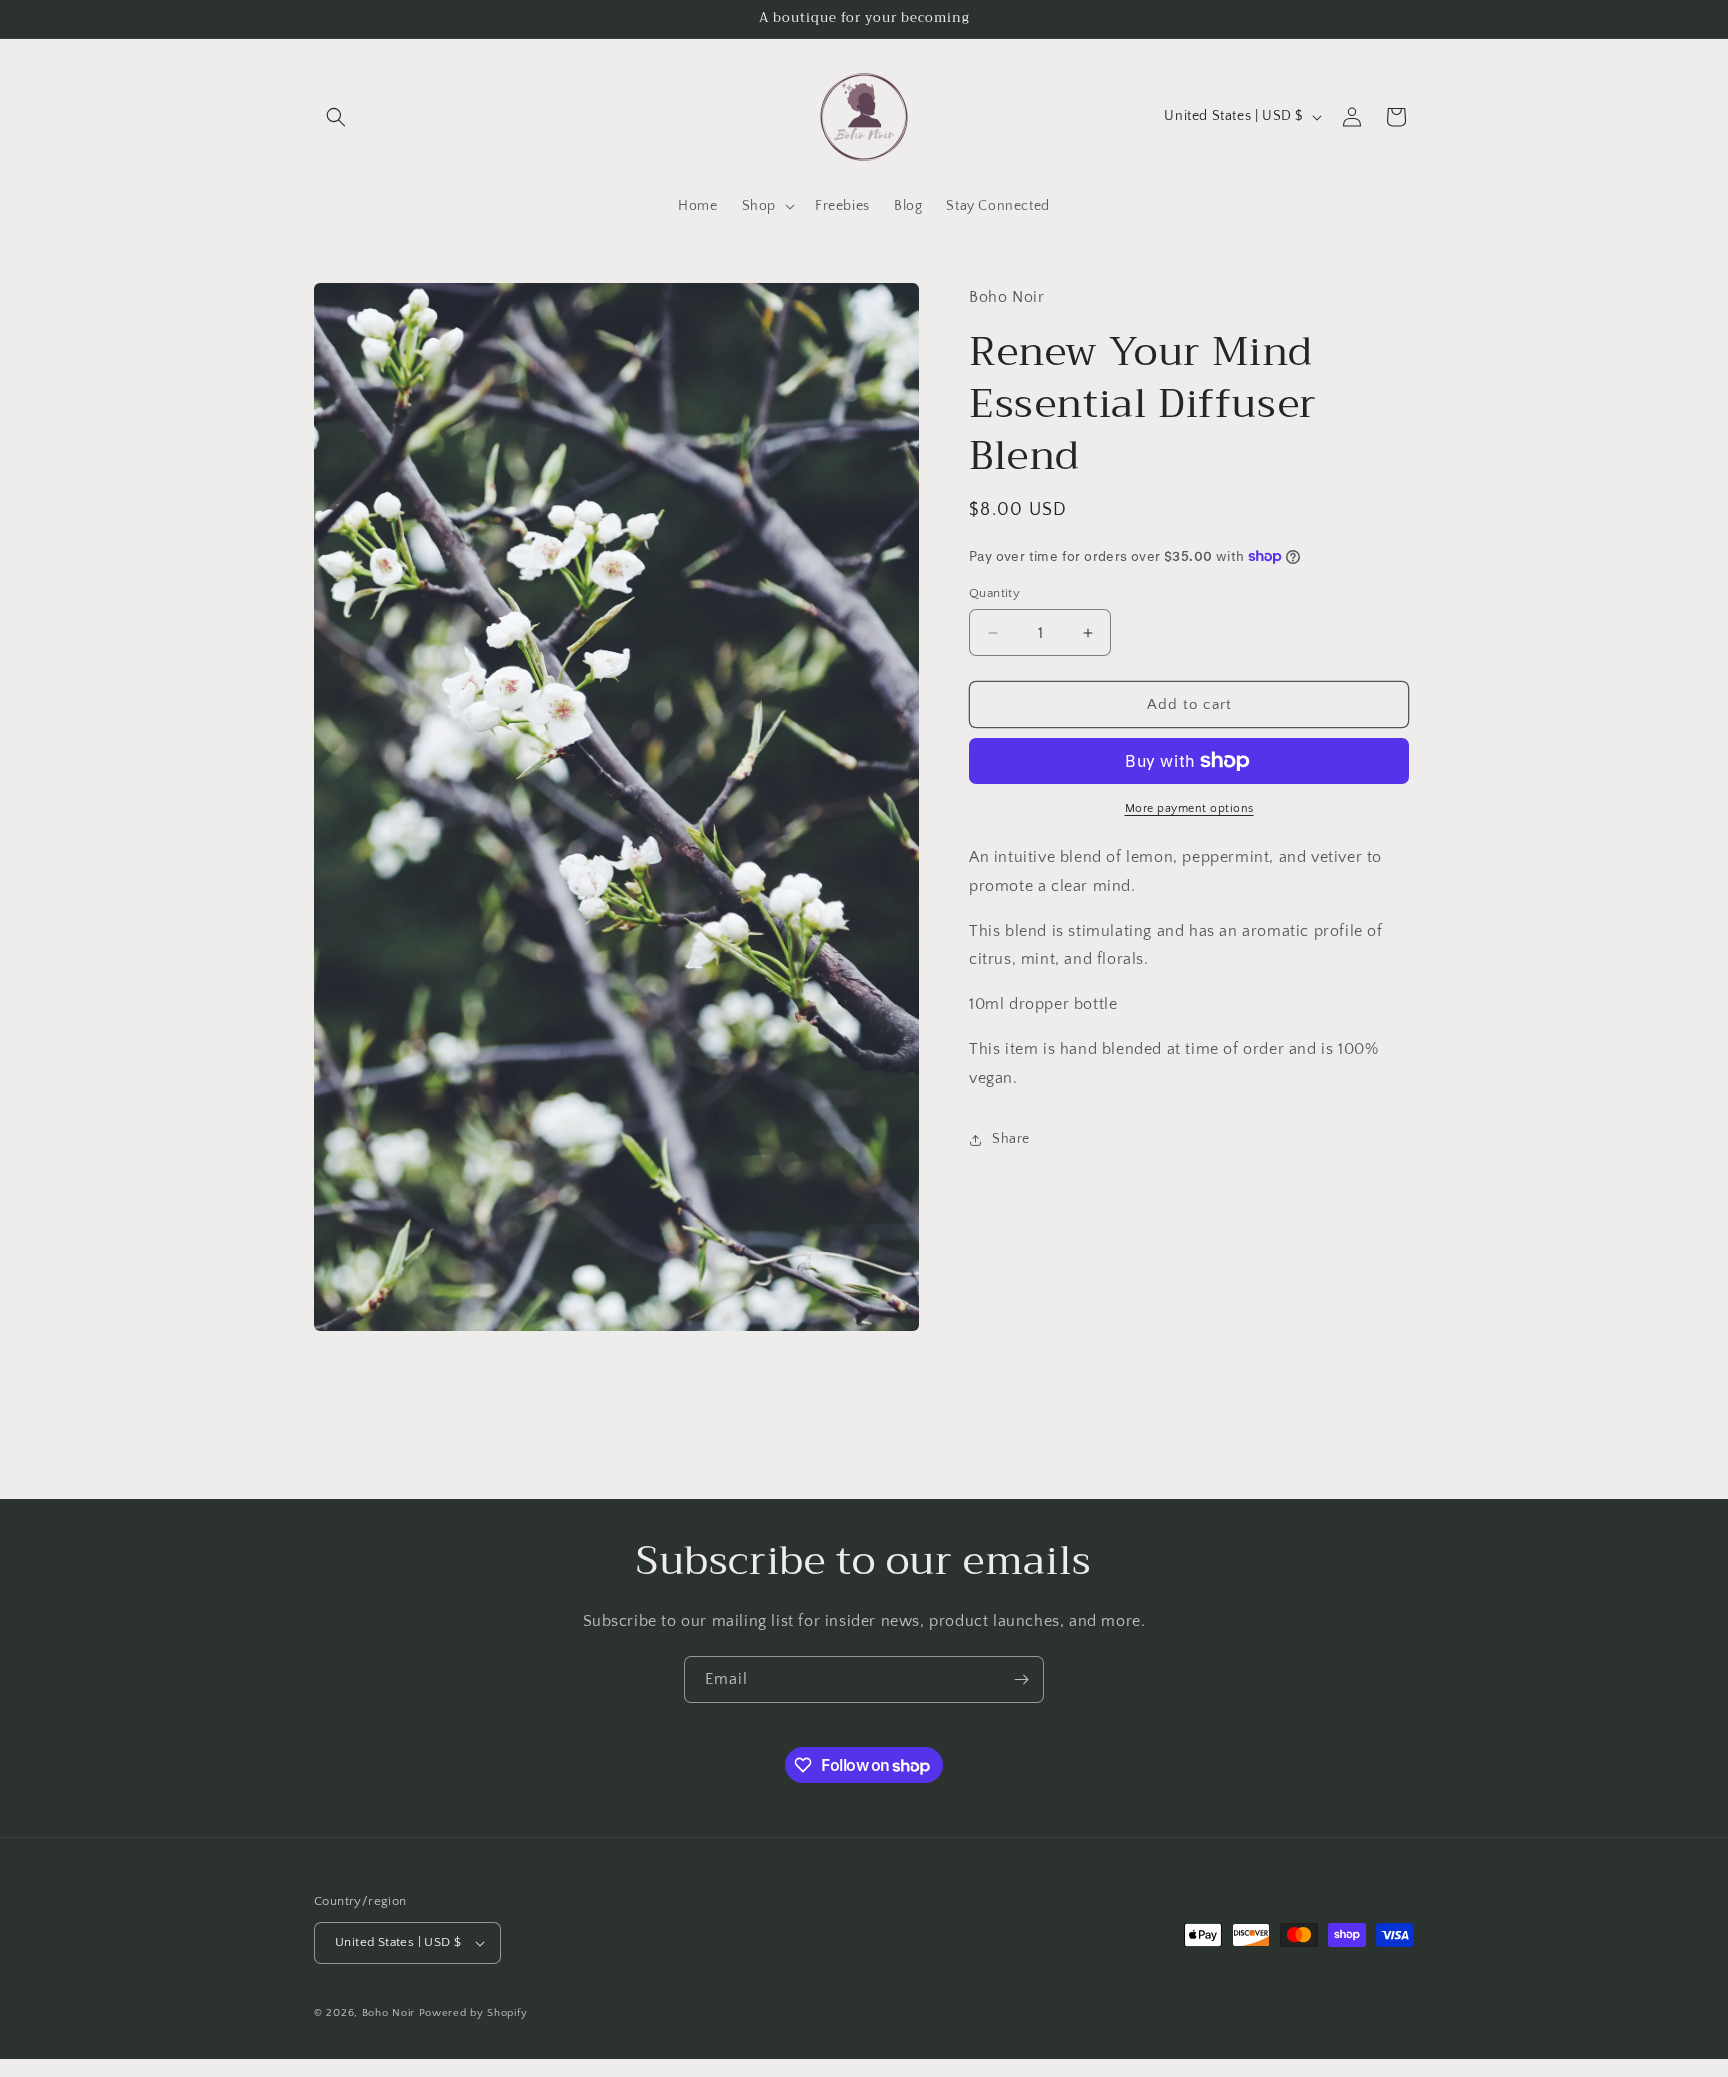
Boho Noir (388, 2013)
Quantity (994, 593)
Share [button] (1011, 1139)
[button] (336, 117)
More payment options (1189, 808)
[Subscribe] (1021, 1679)
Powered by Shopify (473, 2013)
